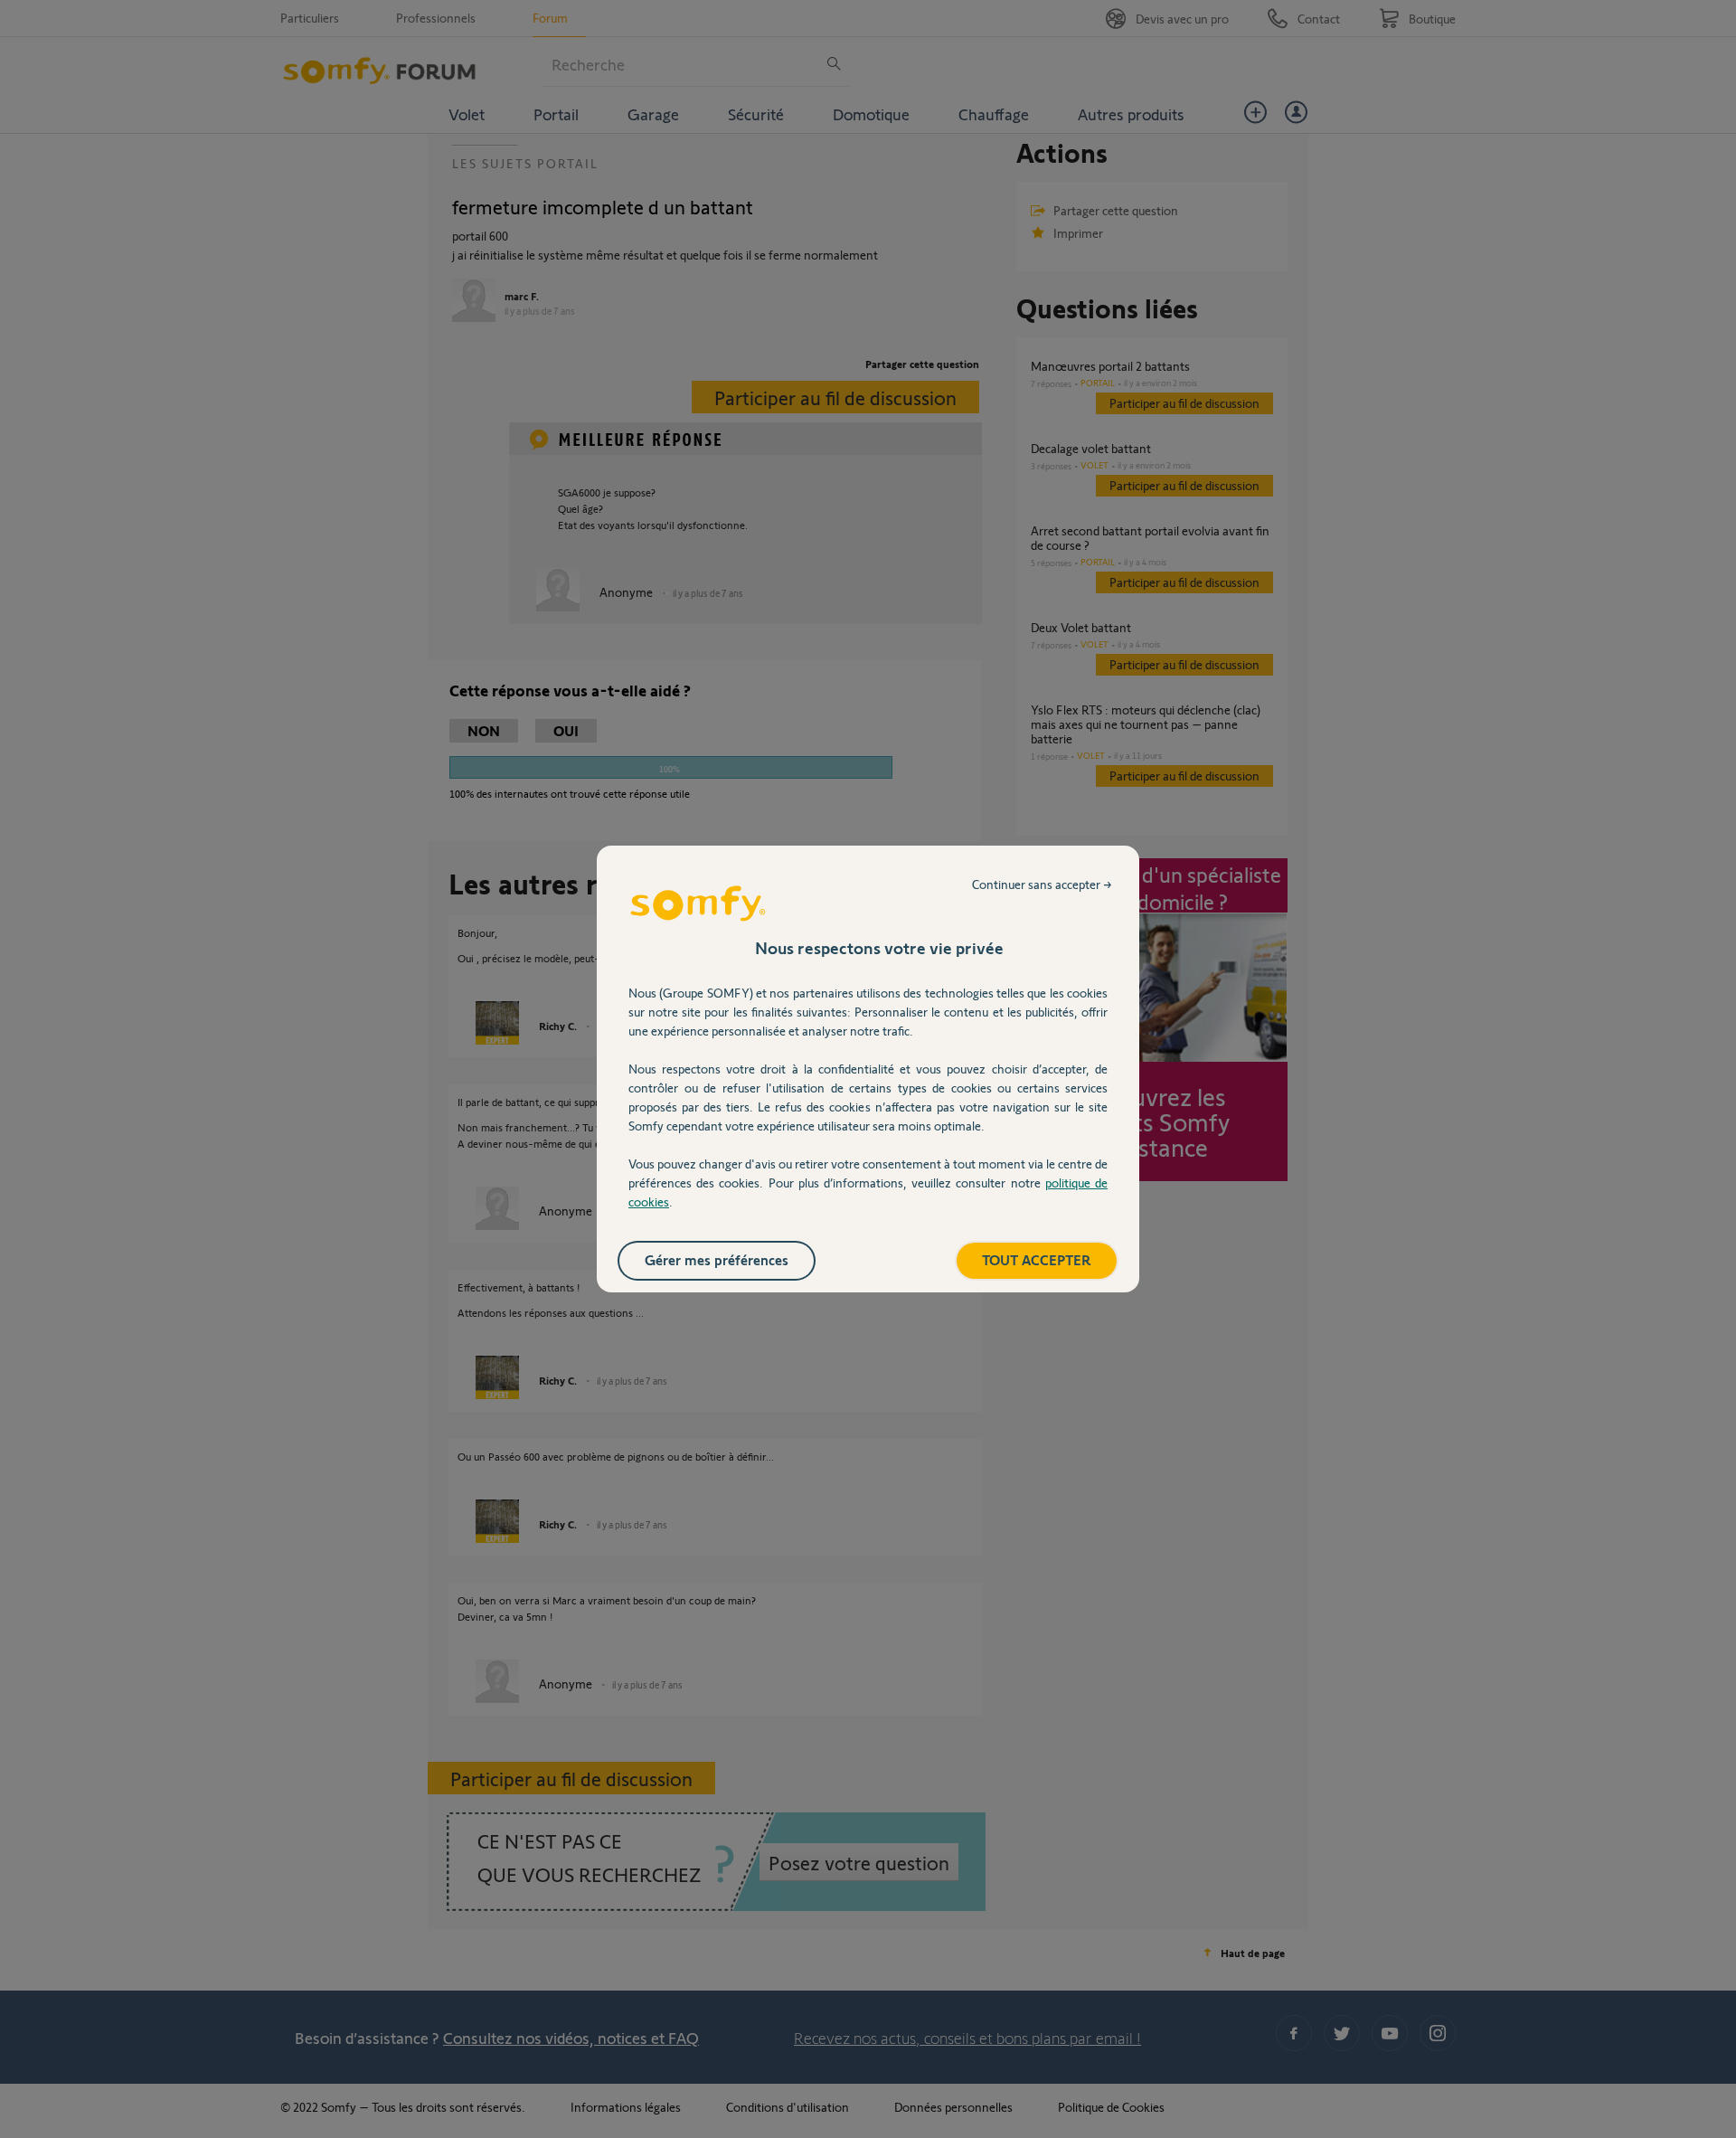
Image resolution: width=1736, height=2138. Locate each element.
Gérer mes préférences (717, 1259)
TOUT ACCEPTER (1037, 1259)
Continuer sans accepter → (1042, 884)
